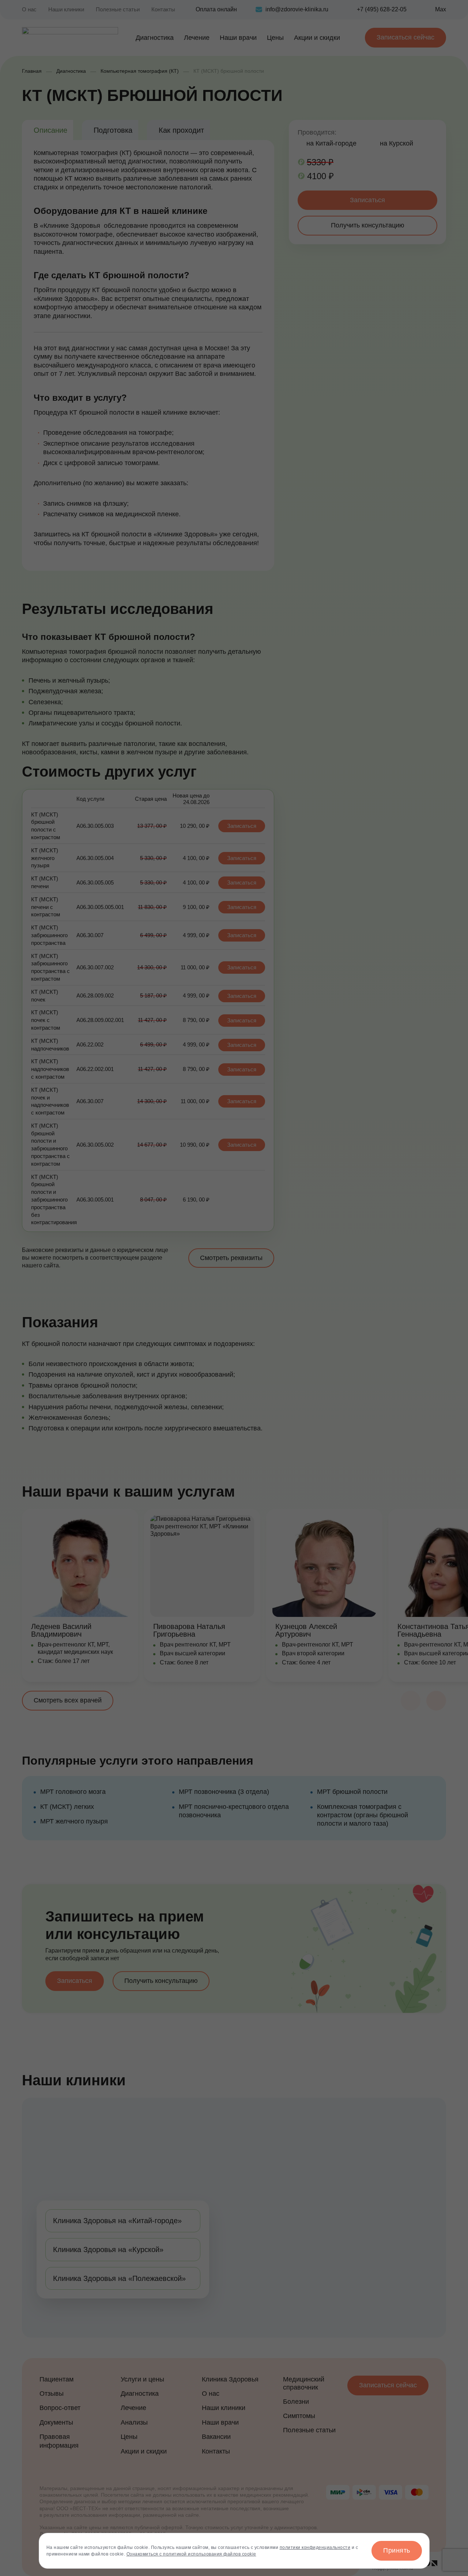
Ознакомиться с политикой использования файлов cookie (191, 2554)
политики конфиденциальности (315, 2547)
